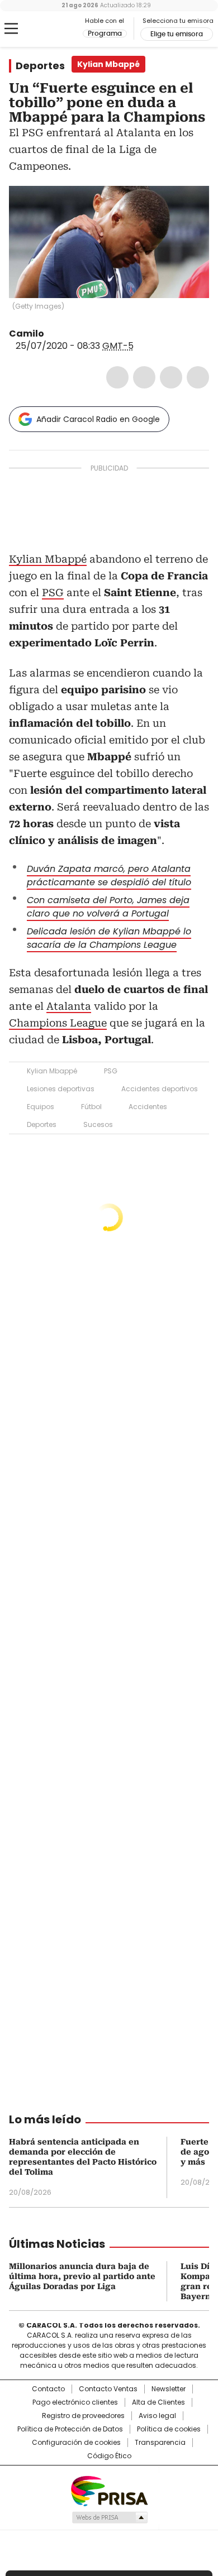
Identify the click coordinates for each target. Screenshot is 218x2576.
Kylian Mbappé (48, 559)
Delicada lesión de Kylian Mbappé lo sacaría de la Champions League (109, 938)
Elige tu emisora (177, 34)
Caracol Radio (55, 29)
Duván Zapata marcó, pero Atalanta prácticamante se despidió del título (109, 876)
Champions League (58, 1023)
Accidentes (148, 1107)
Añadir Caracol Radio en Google (98, 419)
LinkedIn (171, 377)
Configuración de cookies (76, 2443)
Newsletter (169, 2389)
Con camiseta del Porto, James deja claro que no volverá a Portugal (108, 907)
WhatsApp (198, 377)
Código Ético (109, 2456)
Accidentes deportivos (160, 1089)
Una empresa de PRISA (109, 2490)
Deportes (40, 66)
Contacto (48, 2389)
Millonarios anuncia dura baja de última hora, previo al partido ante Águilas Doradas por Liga (82, 2276)
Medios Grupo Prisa (109, 2517)
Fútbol (91, 1107)
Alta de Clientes (158, 2402)
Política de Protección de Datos (70, 2429)
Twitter (144, 377)
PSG (53, 593)
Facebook (117, 377)
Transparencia (160, 2443)
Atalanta (69, 1006)
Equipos (41, 1107)
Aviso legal (157, 2416)
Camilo (27, 334)
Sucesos (98, 1124)
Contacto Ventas (108, 2389)
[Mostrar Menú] (11, 28)
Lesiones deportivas (61, 1089)
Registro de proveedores (83, 2416)
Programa (105, 33)
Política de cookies (169, 2429)
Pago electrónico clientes (75, 2402)
